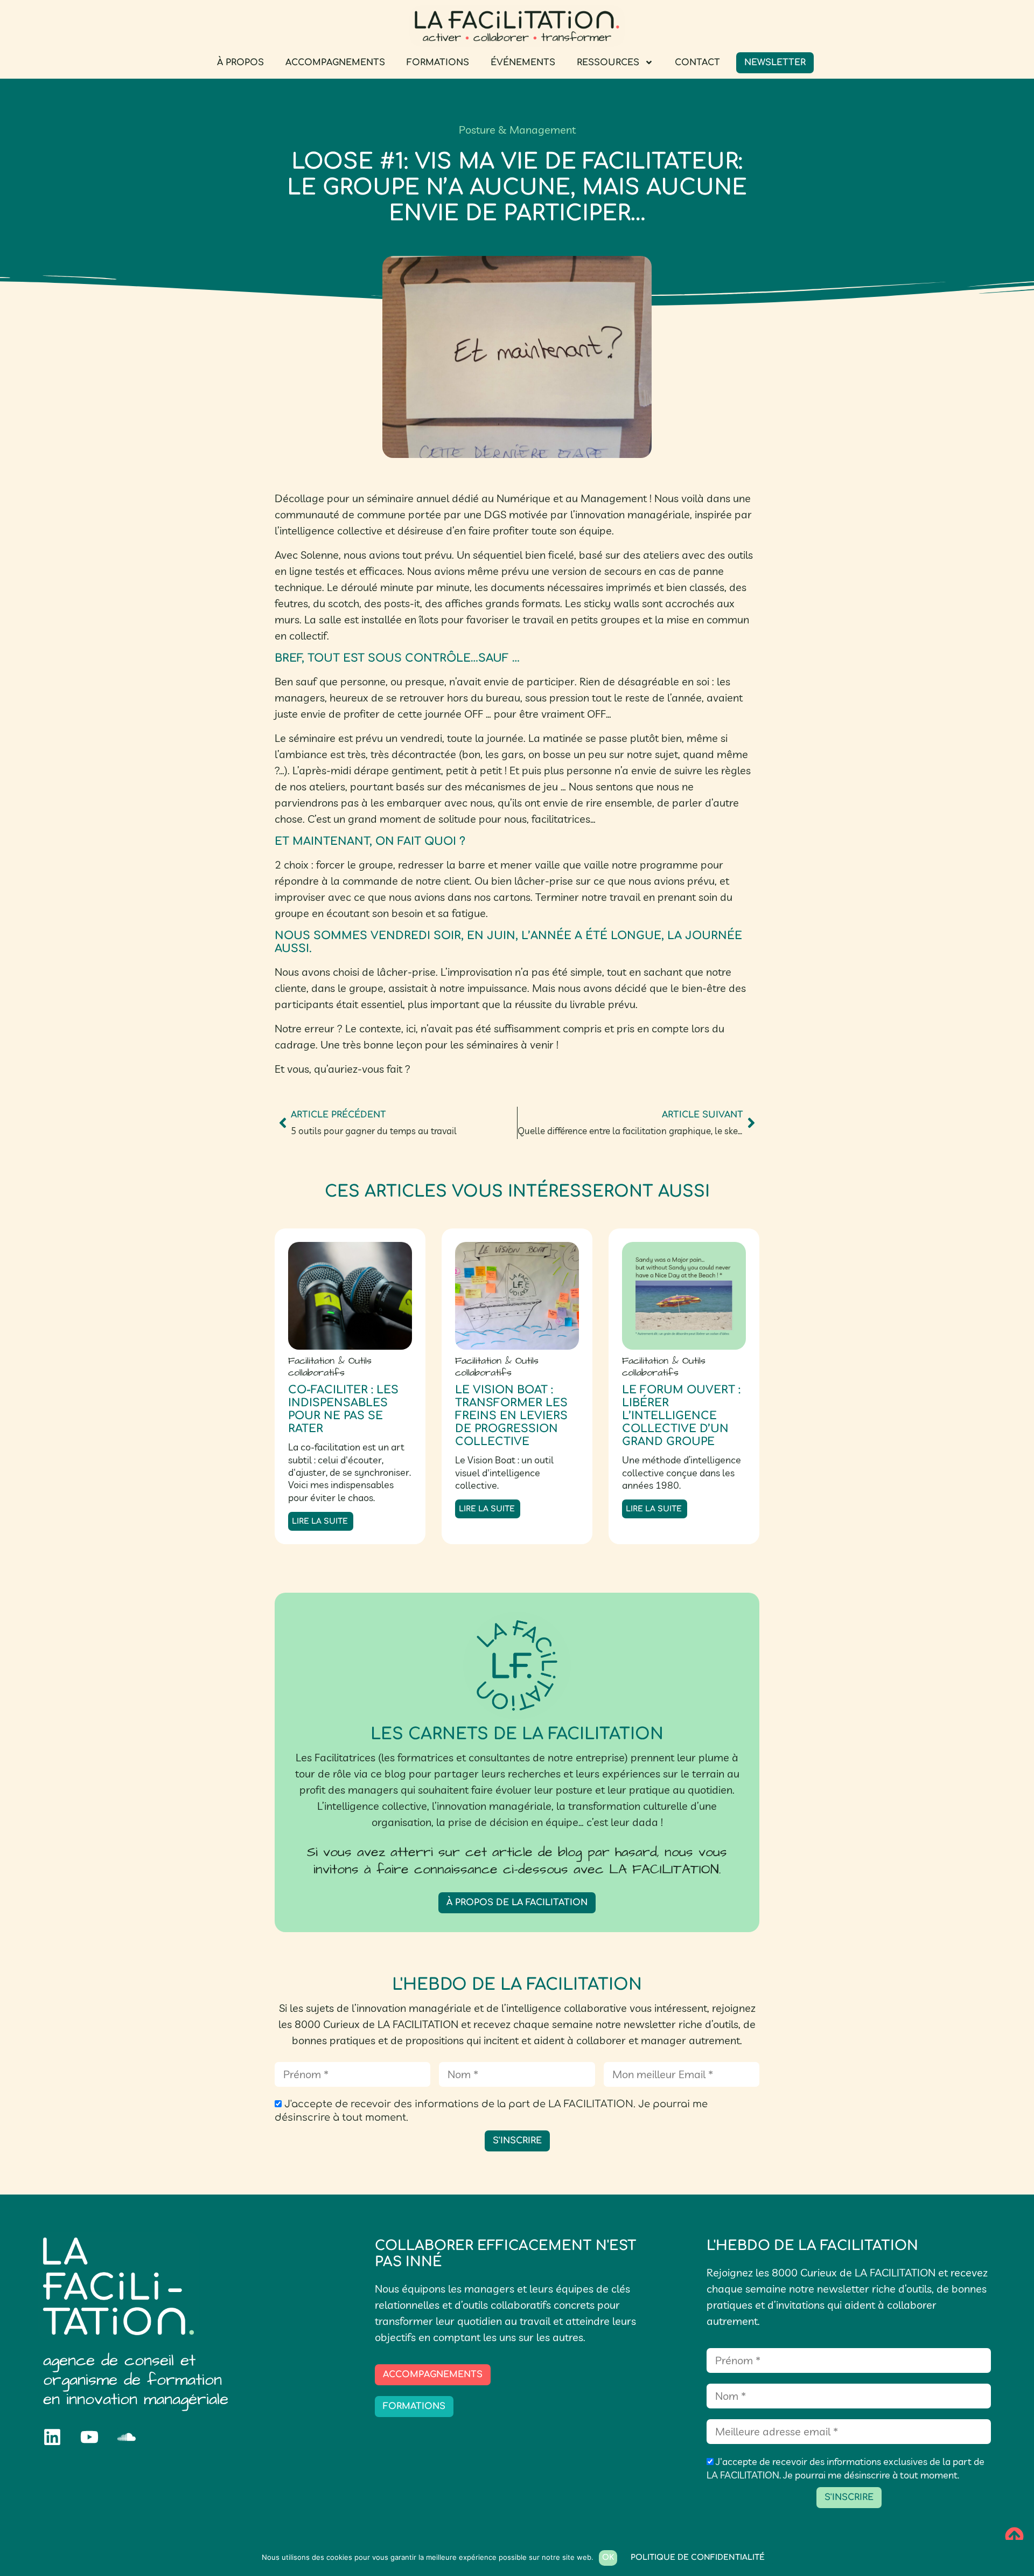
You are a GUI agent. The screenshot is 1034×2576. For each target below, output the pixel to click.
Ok (608, 2557)
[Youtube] (89, 2437)
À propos (240, 63)
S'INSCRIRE (517, 2141)
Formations (438, 63)
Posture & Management (517, 130)
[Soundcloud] (127, 2437)
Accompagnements (335, 63)
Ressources (608, 63)
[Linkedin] (52, 2437)
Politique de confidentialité (698, 2557)
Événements (523, 63)
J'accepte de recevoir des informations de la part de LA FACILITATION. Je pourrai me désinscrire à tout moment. (491, 2111)
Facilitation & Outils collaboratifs (330, 1367)
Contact (697, 63)
